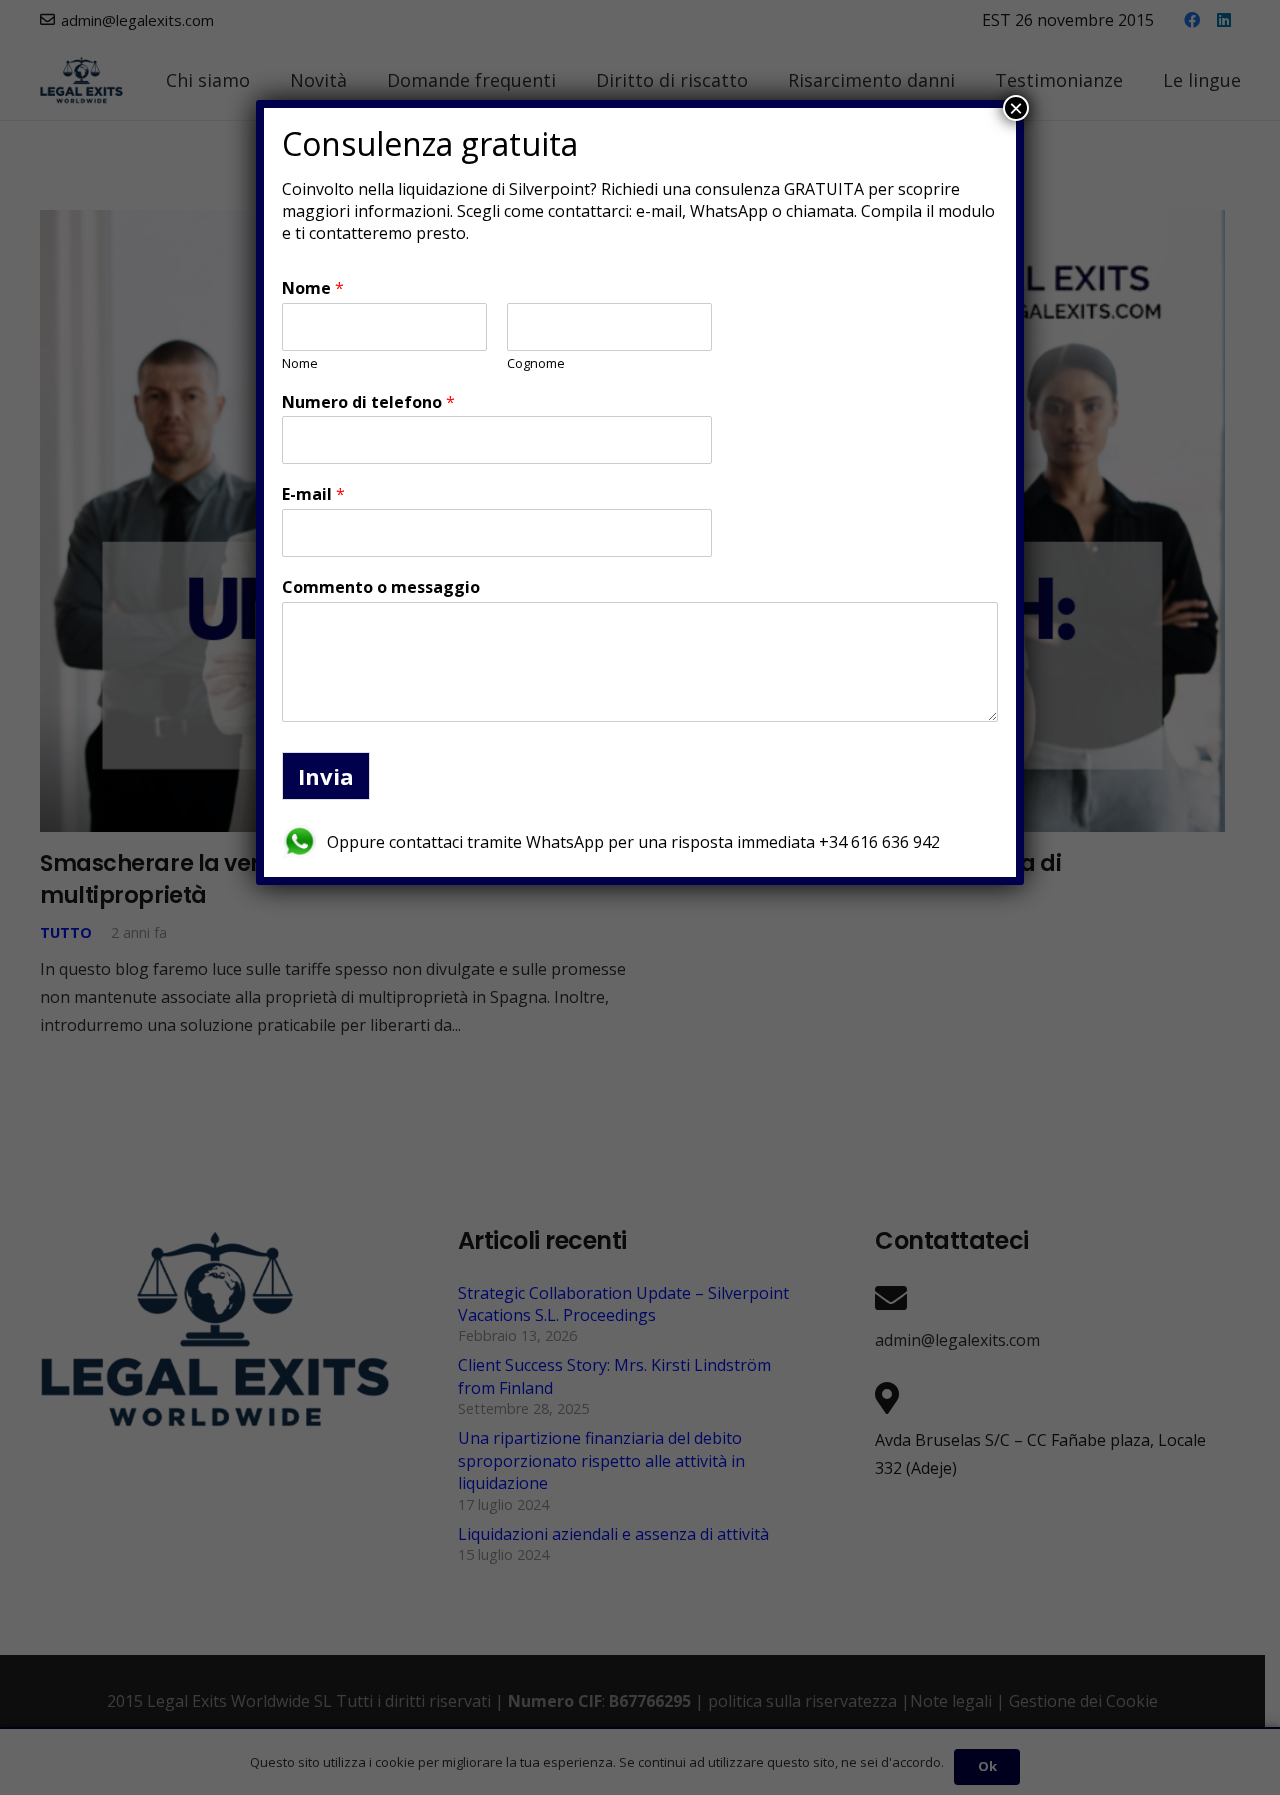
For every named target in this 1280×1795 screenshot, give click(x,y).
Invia (326, 776)
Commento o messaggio (381, 587)
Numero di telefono (368, 402)
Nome (313, 288)
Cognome (536, 363)
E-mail (313, 494)
